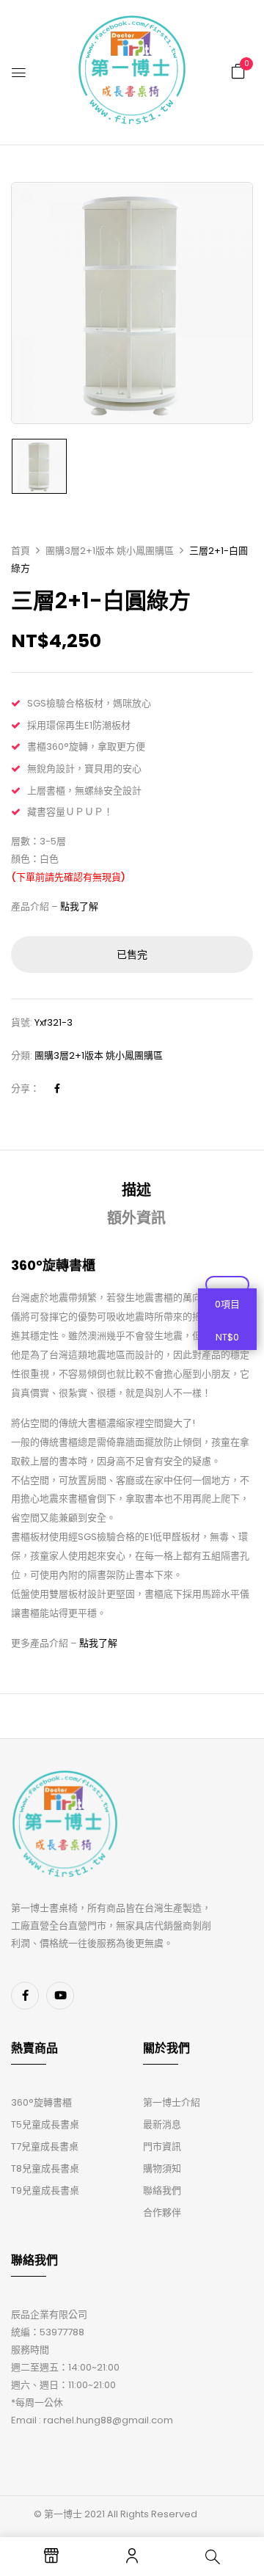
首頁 (21, 551)
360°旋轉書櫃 (41, 2102)
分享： (25, 1088)
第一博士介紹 (172, 2102)
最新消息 (162, 2124)
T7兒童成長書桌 (45, 2146)
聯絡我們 (162, 2190)
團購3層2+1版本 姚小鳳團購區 (110, 551)
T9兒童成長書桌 (45, 2190)
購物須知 (162, 2168)
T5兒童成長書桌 (45, 2124)
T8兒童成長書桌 (45, 2168)
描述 (136, 1190)
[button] (238, 72)
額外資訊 (136, 1218)
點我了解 (79, 906)
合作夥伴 (162, 2212)
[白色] (39, 466)
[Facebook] (57, 1088)
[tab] (137, 1190)
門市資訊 (162, 2146)
